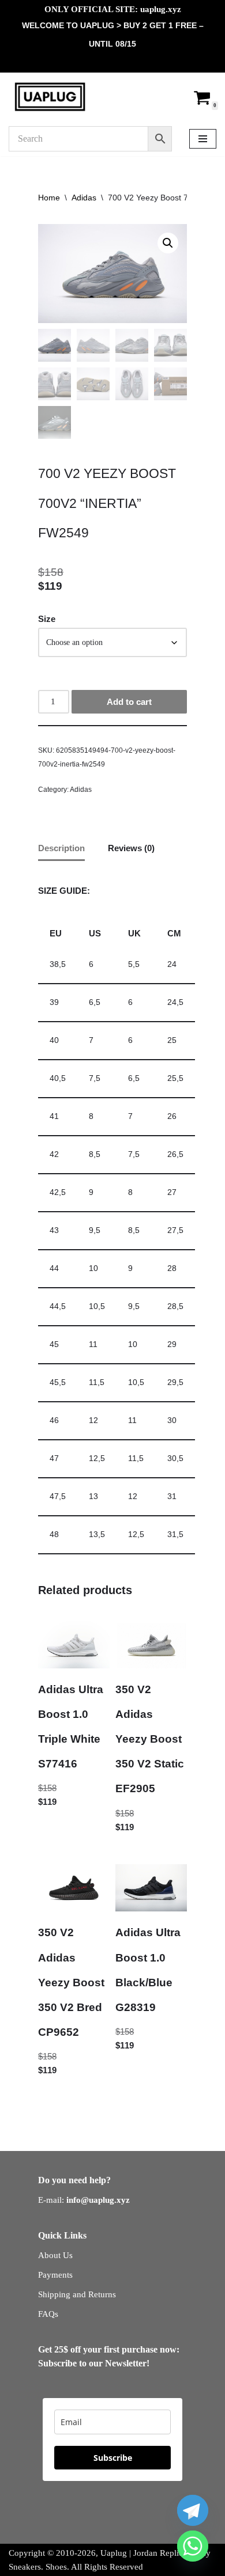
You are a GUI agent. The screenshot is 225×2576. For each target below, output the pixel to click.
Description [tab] (61, 848)
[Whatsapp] (193, 2546)
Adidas (84, 198)
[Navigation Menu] (203, 139)
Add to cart (129, 702)
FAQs (48, 2314)
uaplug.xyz (161, 9)
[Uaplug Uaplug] (50, 97)
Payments (55, 2275)
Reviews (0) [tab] (131, 848)
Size (47, 619)
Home (49, 198)
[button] (168, 243)
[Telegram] (193, 2510)
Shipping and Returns (77, 2294)
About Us (55, 2255)
